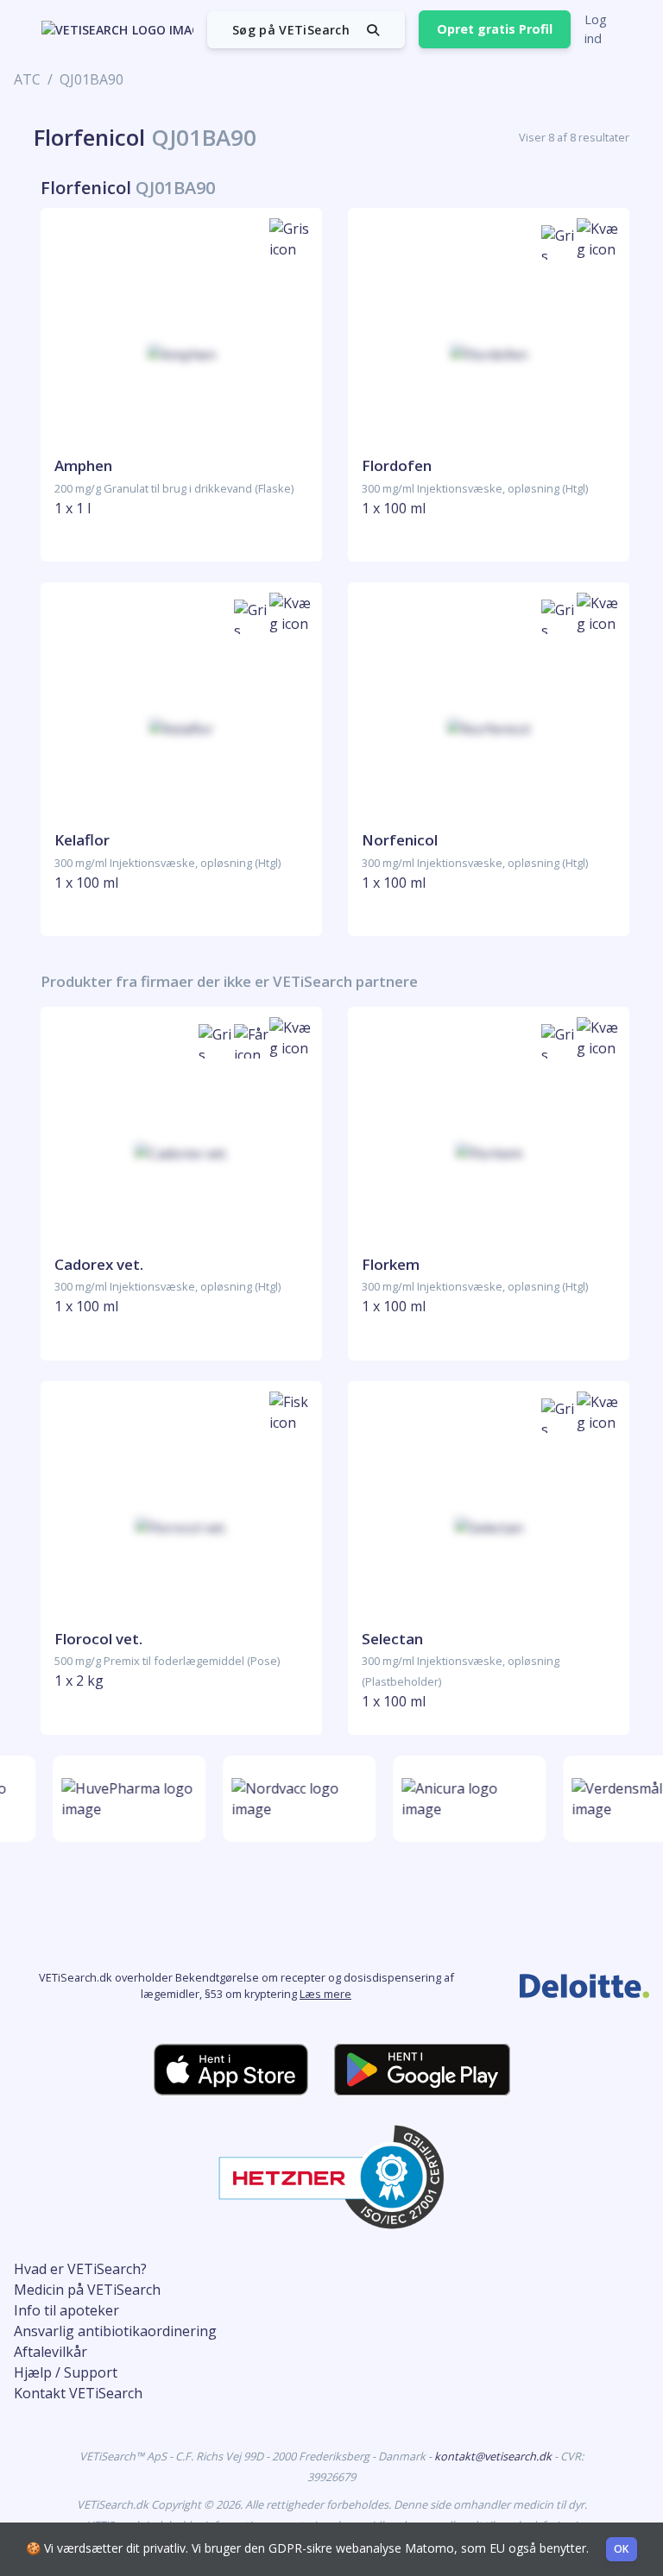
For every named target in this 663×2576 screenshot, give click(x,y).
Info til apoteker (66, 2310)
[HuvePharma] (124, 1799)
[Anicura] (464, 1799)
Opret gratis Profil (495, 29)
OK (622, 2549)
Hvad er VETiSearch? (80, 2269)
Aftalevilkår (51, 2352)
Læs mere (325, 1994)
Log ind (596, 29)
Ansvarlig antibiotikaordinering (115, 2331)
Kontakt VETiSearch (78, 2393)
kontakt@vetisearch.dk (494, 2456)
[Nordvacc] (294, 1799)
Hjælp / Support (66, 2372)
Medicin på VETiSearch (87, 2290)
